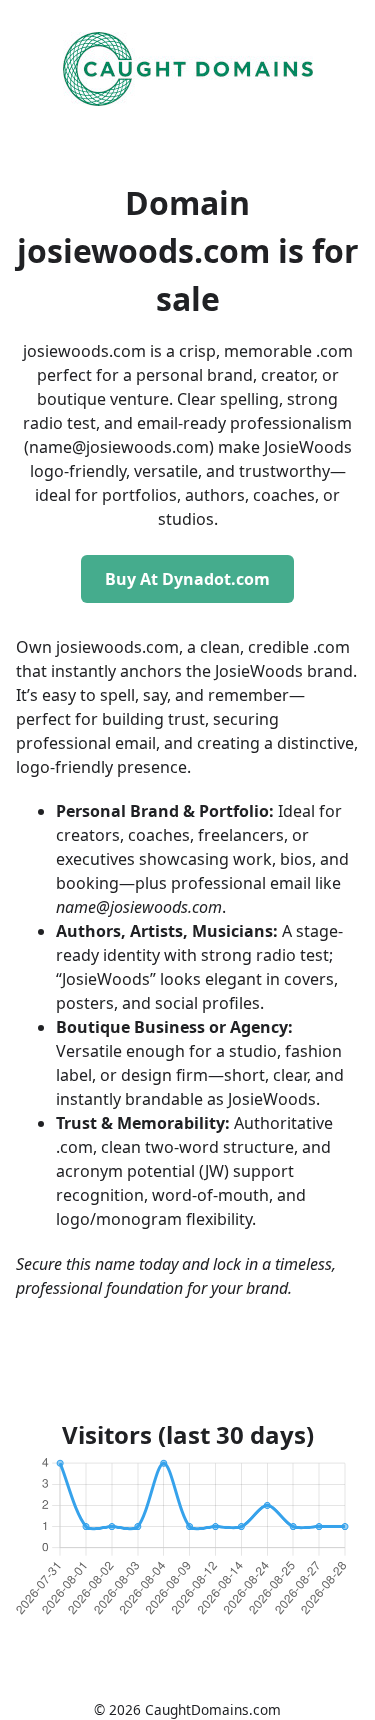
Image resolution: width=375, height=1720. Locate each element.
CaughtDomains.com (213, 1709)
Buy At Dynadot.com (187, 579)
